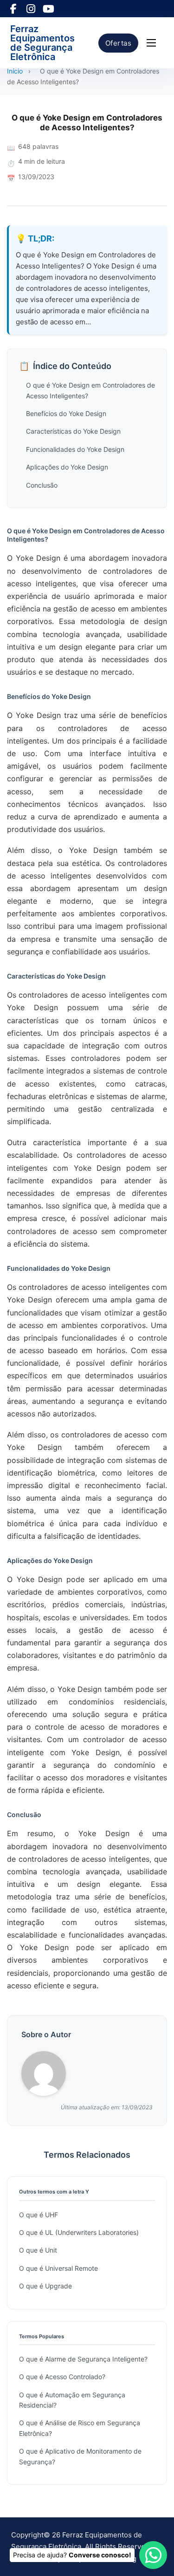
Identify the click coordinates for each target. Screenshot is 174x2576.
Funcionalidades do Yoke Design (75, 449)
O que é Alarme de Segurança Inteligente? (83, 2359)
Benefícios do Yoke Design (66, 413)
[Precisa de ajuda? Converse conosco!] (153, 2555)
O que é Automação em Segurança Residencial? (72, 2400)
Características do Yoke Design (73, 431)
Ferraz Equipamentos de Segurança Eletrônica (42, 43)
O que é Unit (38, 2250)
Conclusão (42, 485)
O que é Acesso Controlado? (62, 2377)
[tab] (85, 1389)
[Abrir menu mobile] (151, 43)
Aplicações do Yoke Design (67, 467)
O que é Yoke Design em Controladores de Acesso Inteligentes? (90, 390)
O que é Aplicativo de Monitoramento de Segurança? (80, 2456)
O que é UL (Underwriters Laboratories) (79, 2232)
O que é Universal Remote (58, 2268)
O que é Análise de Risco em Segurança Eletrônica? (80, 2428)
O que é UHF (39, 2215)
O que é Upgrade (45, 2286)
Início (15, 71)
